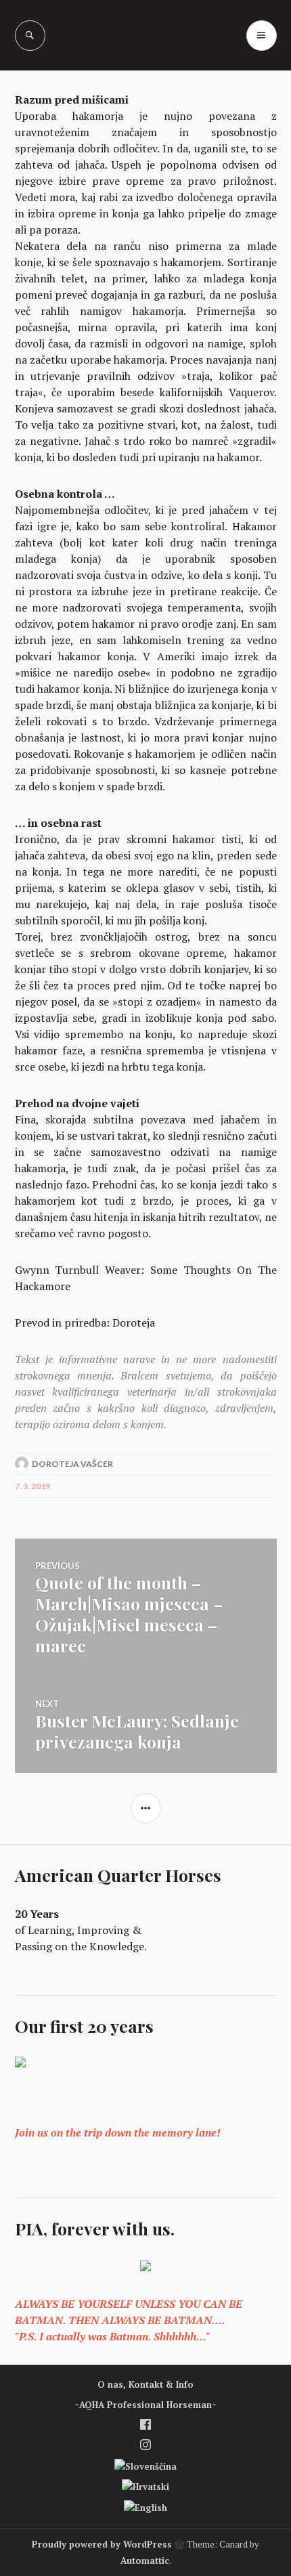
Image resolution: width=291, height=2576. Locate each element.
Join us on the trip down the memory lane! (118, 2132)
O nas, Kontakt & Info (145, 2384)
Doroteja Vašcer (72, 1464)
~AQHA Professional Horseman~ (145, 2405)
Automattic (145, 2560)
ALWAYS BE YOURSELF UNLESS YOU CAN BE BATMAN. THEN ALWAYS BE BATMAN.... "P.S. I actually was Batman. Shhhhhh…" (129, 2320)
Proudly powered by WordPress (102, 2544)
